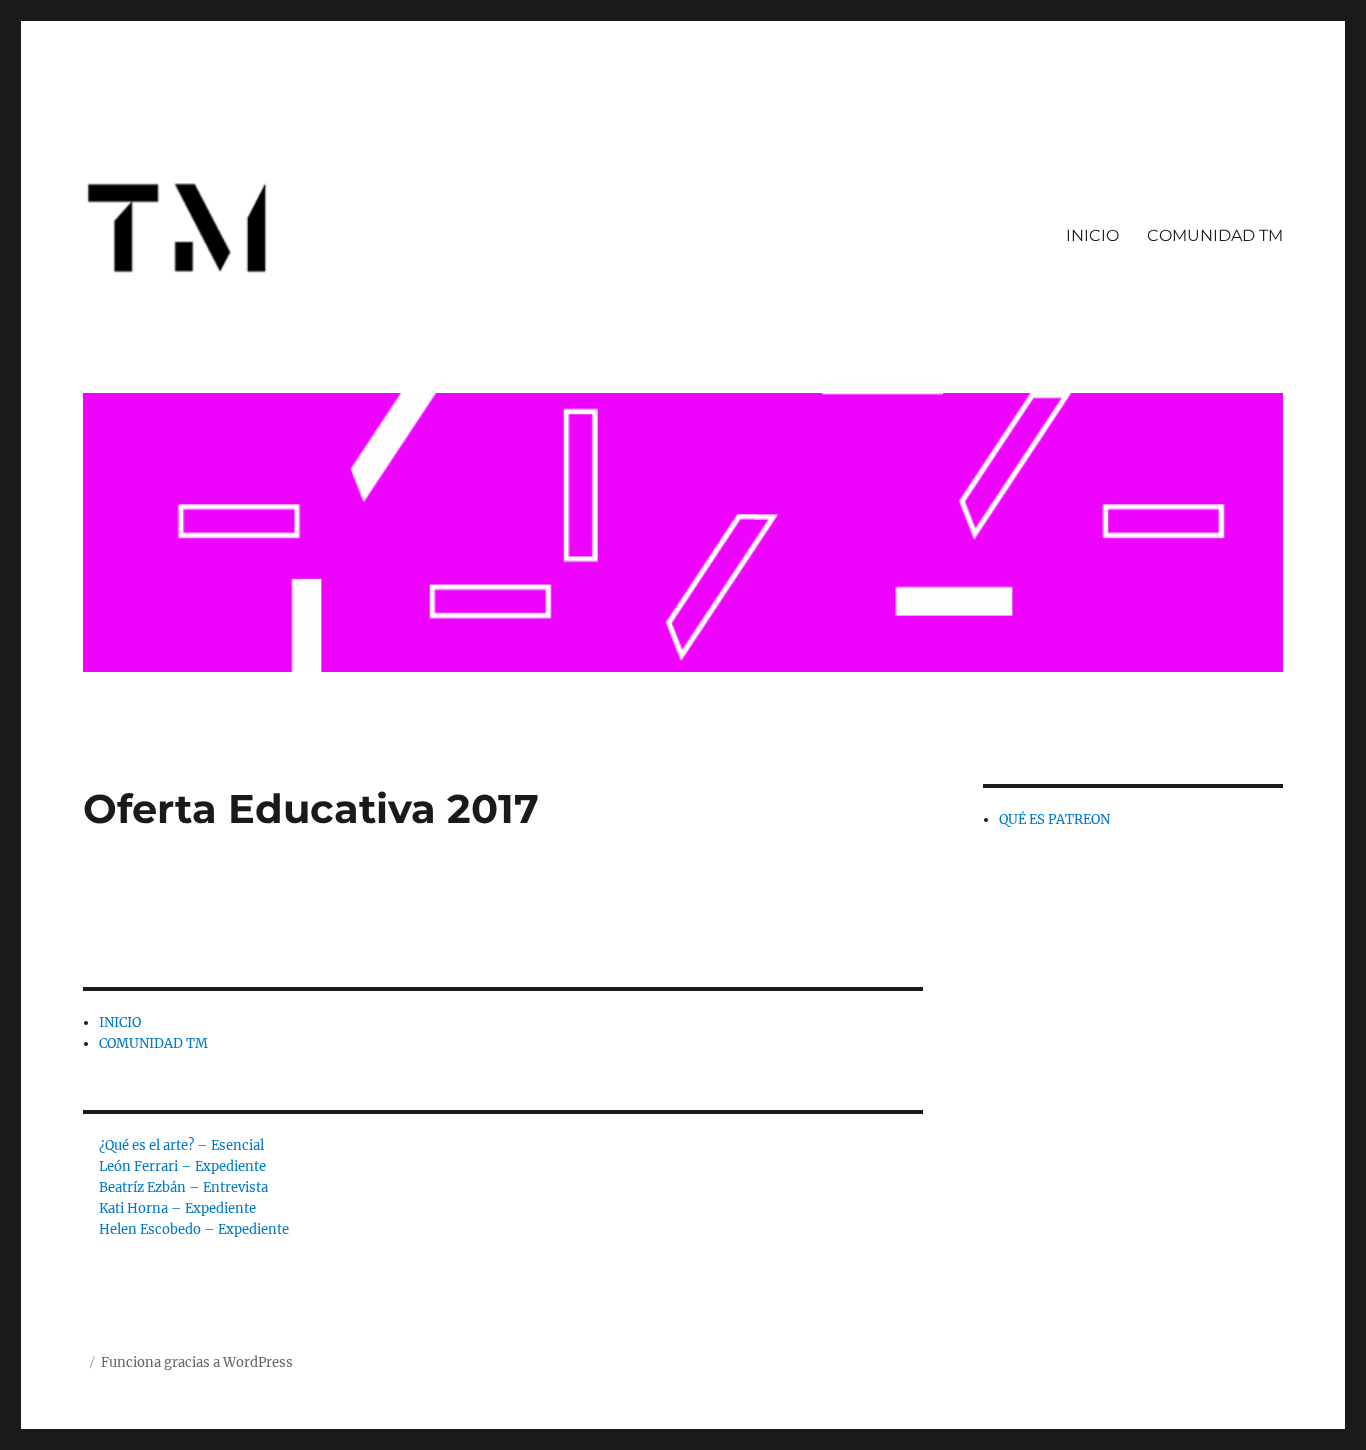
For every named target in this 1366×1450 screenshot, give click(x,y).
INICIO (1092, 235)
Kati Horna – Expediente (177, 1208)
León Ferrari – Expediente (182, 1166)
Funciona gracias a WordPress (197, 1362)
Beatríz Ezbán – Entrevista (183, 1187)
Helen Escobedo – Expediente (194, 1229)
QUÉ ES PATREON (1054, 819)
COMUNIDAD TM (1215, 235)
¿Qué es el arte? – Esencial (181, 1145)
